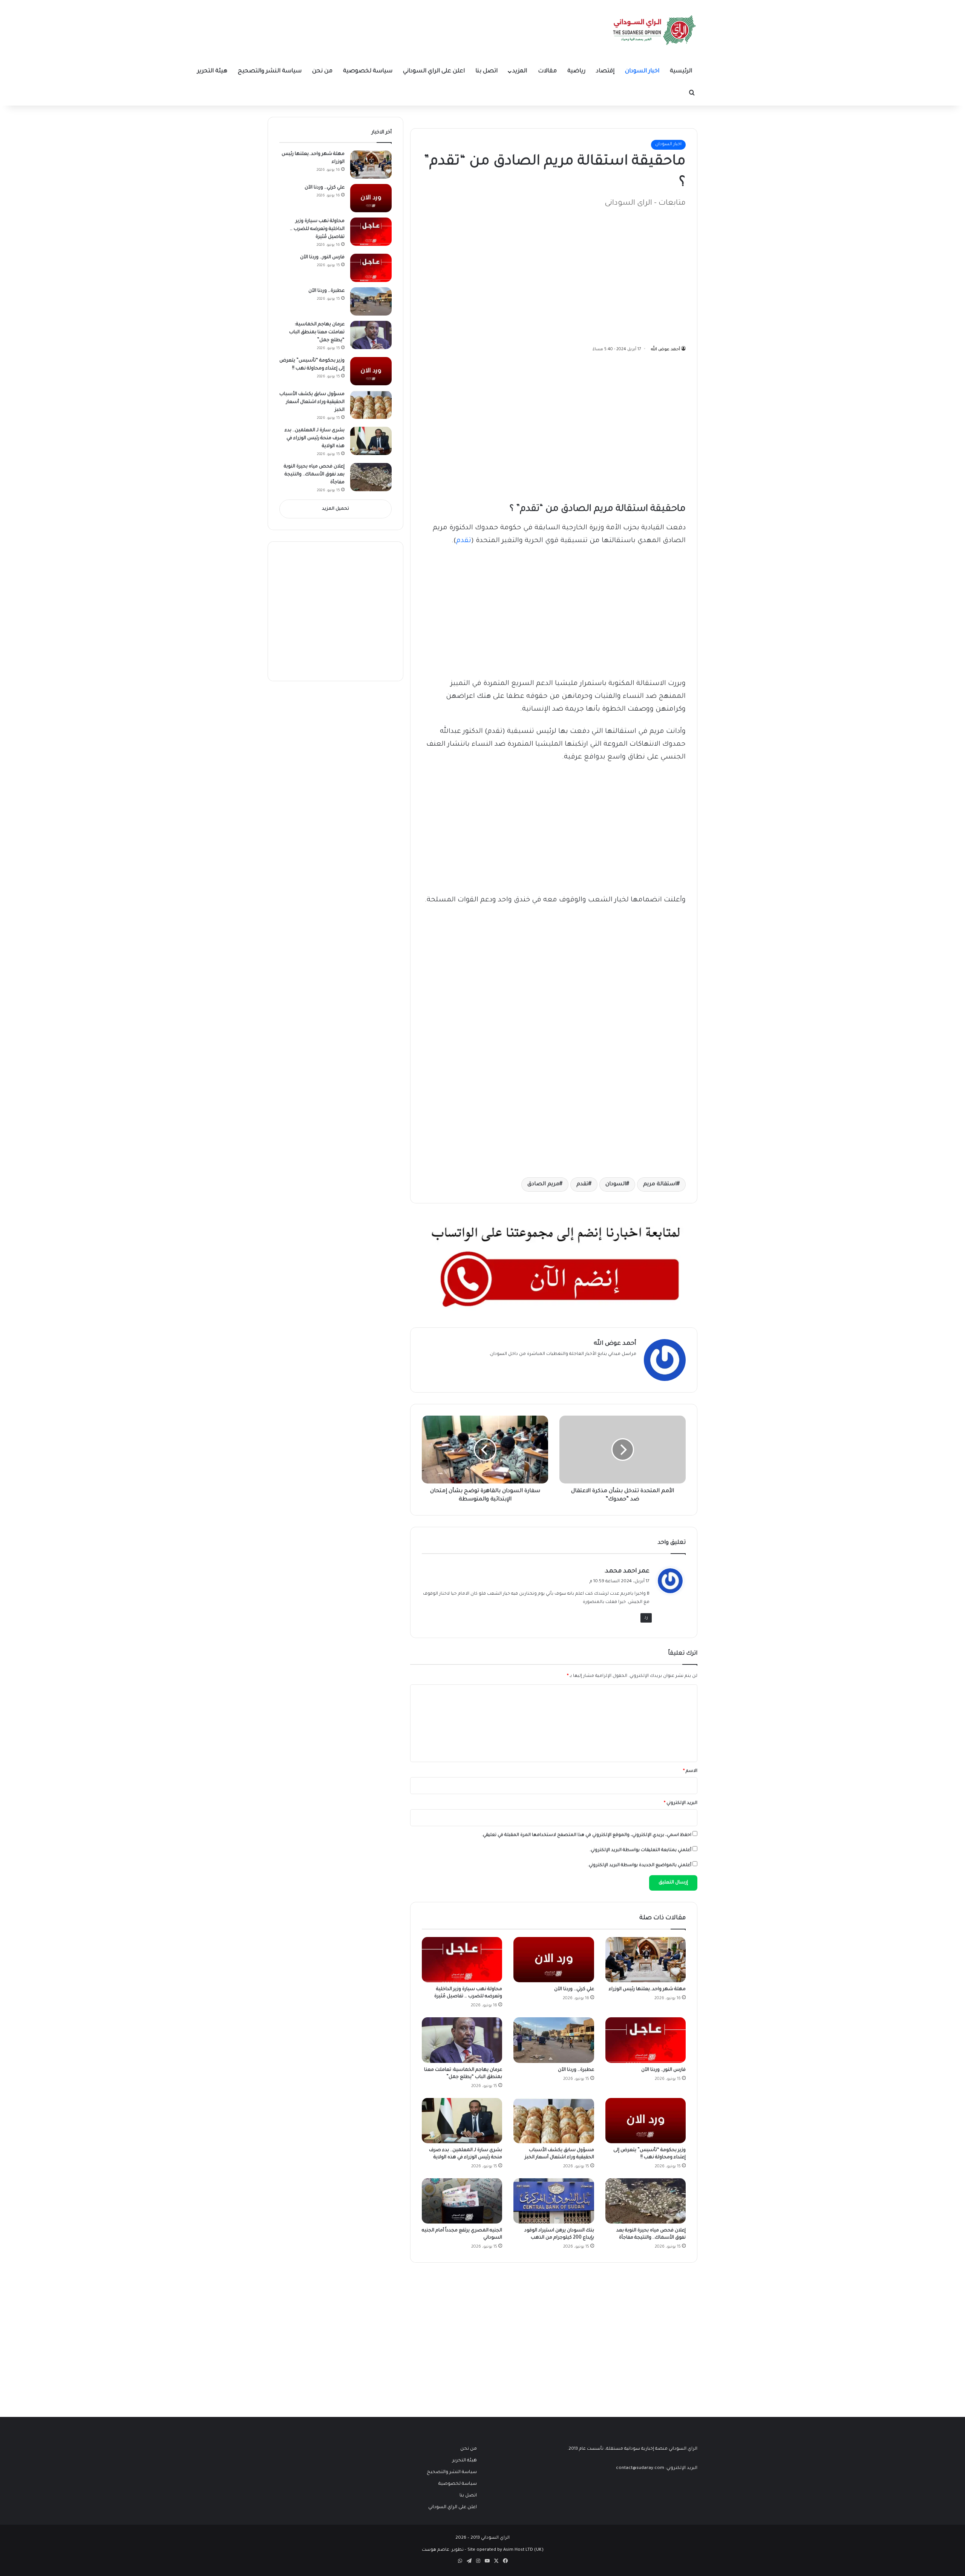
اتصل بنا (486, 71)
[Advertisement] (629, 273)
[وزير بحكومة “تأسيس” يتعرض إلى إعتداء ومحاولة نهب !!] (646, 2121)
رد (646, 1618)
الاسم (690, 1771)
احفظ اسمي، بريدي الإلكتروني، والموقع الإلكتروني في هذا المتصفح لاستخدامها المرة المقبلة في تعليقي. (587, 1835)
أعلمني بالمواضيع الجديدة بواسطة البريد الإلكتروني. (640, 1866)
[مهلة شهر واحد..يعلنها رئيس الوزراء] (646, 1960)
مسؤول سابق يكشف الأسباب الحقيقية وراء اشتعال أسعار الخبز (312, 402)
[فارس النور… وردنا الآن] (646, 2040)
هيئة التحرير (212, 71)
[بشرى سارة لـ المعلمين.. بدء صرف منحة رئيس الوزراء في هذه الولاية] (462, 2121)
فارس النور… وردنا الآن (663, 2070)
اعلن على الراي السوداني (434, 71)
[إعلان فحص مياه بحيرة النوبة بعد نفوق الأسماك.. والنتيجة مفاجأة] (646, 2201)
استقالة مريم (660, 1185)
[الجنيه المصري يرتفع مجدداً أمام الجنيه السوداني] (462, 2201)
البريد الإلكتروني (681, 1803)
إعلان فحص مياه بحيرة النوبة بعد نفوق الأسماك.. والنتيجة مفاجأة (314, 475)
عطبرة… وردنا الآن (576, 2070)
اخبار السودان (642, 71)
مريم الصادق (543, 1185)
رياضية (576, 71)
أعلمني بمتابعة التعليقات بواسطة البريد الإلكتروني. (640, 1850)
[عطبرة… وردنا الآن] (554, 2040)
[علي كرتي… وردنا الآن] (554, 1960)
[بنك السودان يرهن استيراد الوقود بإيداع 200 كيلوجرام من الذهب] (554, 2201)
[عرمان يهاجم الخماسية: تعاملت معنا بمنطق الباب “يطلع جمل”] (462, 2040)
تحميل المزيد (335, 509)
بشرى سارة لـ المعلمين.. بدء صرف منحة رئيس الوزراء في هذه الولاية (315, 438)
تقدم (464, 541)
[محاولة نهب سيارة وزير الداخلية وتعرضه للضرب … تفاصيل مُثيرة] (462, 1960)
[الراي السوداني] (655, 30)
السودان (616, 1185)
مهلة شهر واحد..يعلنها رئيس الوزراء (647, 1989)
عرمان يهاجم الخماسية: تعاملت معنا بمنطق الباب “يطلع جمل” (317, 333)
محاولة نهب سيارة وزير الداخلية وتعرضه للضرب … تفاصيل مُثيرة (317, 229)
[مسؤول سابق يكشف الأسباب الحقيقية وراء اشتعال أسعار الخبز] (554, 2121)
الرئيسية (681, 71)
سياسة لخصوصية (368, 71)
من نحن (322, 71)
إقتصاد (605, 71)
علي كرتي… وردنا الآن (574, 1989)
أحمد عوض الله (666, 349)
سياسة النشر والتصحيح (270, 71)
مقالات (547, 71)
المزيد (520, 71)
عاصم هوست (436, 2550)
